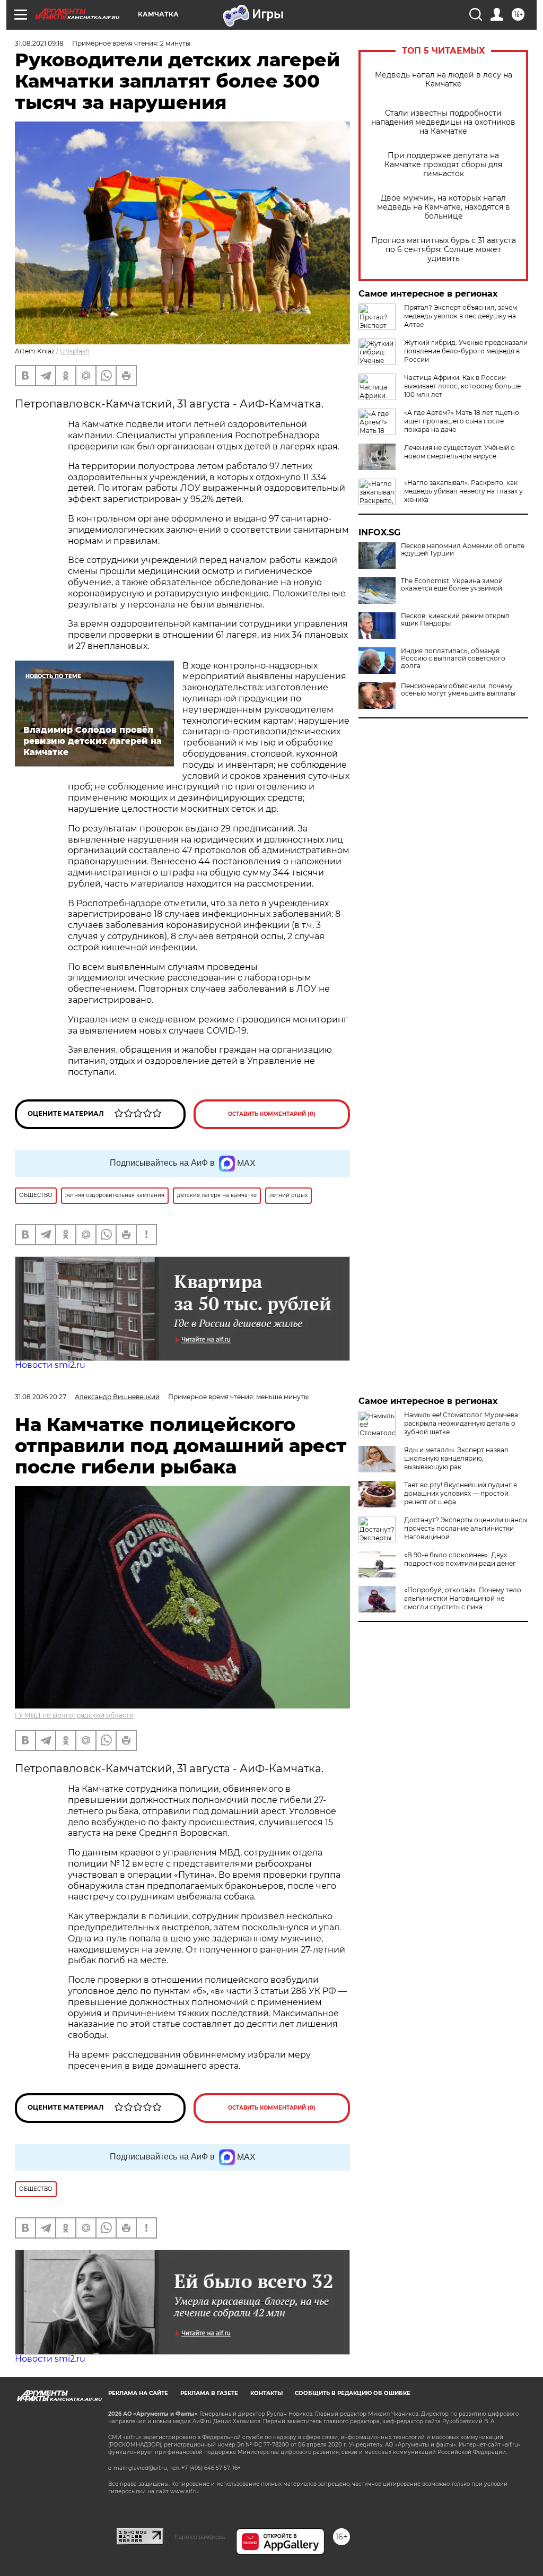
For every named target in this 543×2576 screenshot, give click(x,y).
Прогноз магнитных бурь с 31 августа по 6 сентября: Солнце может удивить (444, 250)
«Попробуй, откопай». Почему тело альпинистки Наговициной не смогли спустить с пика (463, 1598)
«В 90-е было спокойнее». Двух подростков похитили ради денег (460, 1559)
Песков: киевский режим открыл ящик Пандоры (455, 620)
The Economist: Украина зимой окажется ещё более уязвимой (452, 585)
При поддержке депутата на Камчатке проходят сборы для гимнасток (443, 165)
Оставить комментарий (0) (272, 1114)
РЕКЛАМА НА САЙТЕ (138, 2393)
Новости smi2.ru (50, 1365)
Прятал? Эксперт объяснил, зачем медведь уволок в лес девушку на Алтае (461, 316)
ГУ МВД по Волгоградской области (74, 1715)
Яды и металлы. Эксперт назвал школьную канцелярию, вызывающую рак (456, 1458)
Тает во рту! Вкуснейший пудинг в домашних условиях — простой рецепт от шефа (461, 1493)
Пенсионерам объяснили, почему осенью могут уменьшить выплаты (458, 690)
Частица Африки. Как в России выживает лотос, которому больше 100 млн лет (462, 386)
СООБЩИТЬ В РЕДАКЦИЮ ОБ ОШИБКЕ (353, 2393)
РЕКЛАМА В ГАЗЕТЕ (209, 2393)
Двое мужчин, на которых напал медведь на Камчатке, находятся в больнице (444, 207)
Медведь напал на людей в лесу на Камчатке (444, 80)
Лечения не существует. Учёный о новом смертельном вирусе (459, 452)
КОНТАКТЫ (266, 2393)
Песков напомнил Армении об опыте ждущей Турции (463, 550)
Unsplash (75, 351)
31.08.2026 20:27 (41, 1397)
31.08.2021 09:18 (39, 43)
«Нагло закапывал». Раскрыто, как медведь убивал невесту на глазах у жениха (463, 491)
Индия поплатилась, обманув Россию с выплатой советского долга (453, 658)
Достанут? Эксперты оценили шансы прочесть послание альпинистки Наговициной (466, 1528)
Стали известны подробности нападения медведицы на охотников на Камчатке (443, 122)
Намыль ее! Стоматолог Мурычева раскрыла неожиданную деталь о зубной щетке (461, 1423)
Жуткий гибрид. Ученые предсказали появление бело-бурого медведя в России (466, 351)
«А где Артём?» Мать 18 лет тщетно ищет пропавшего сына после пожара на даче (462, 421)
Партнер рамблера (200, 2537)
